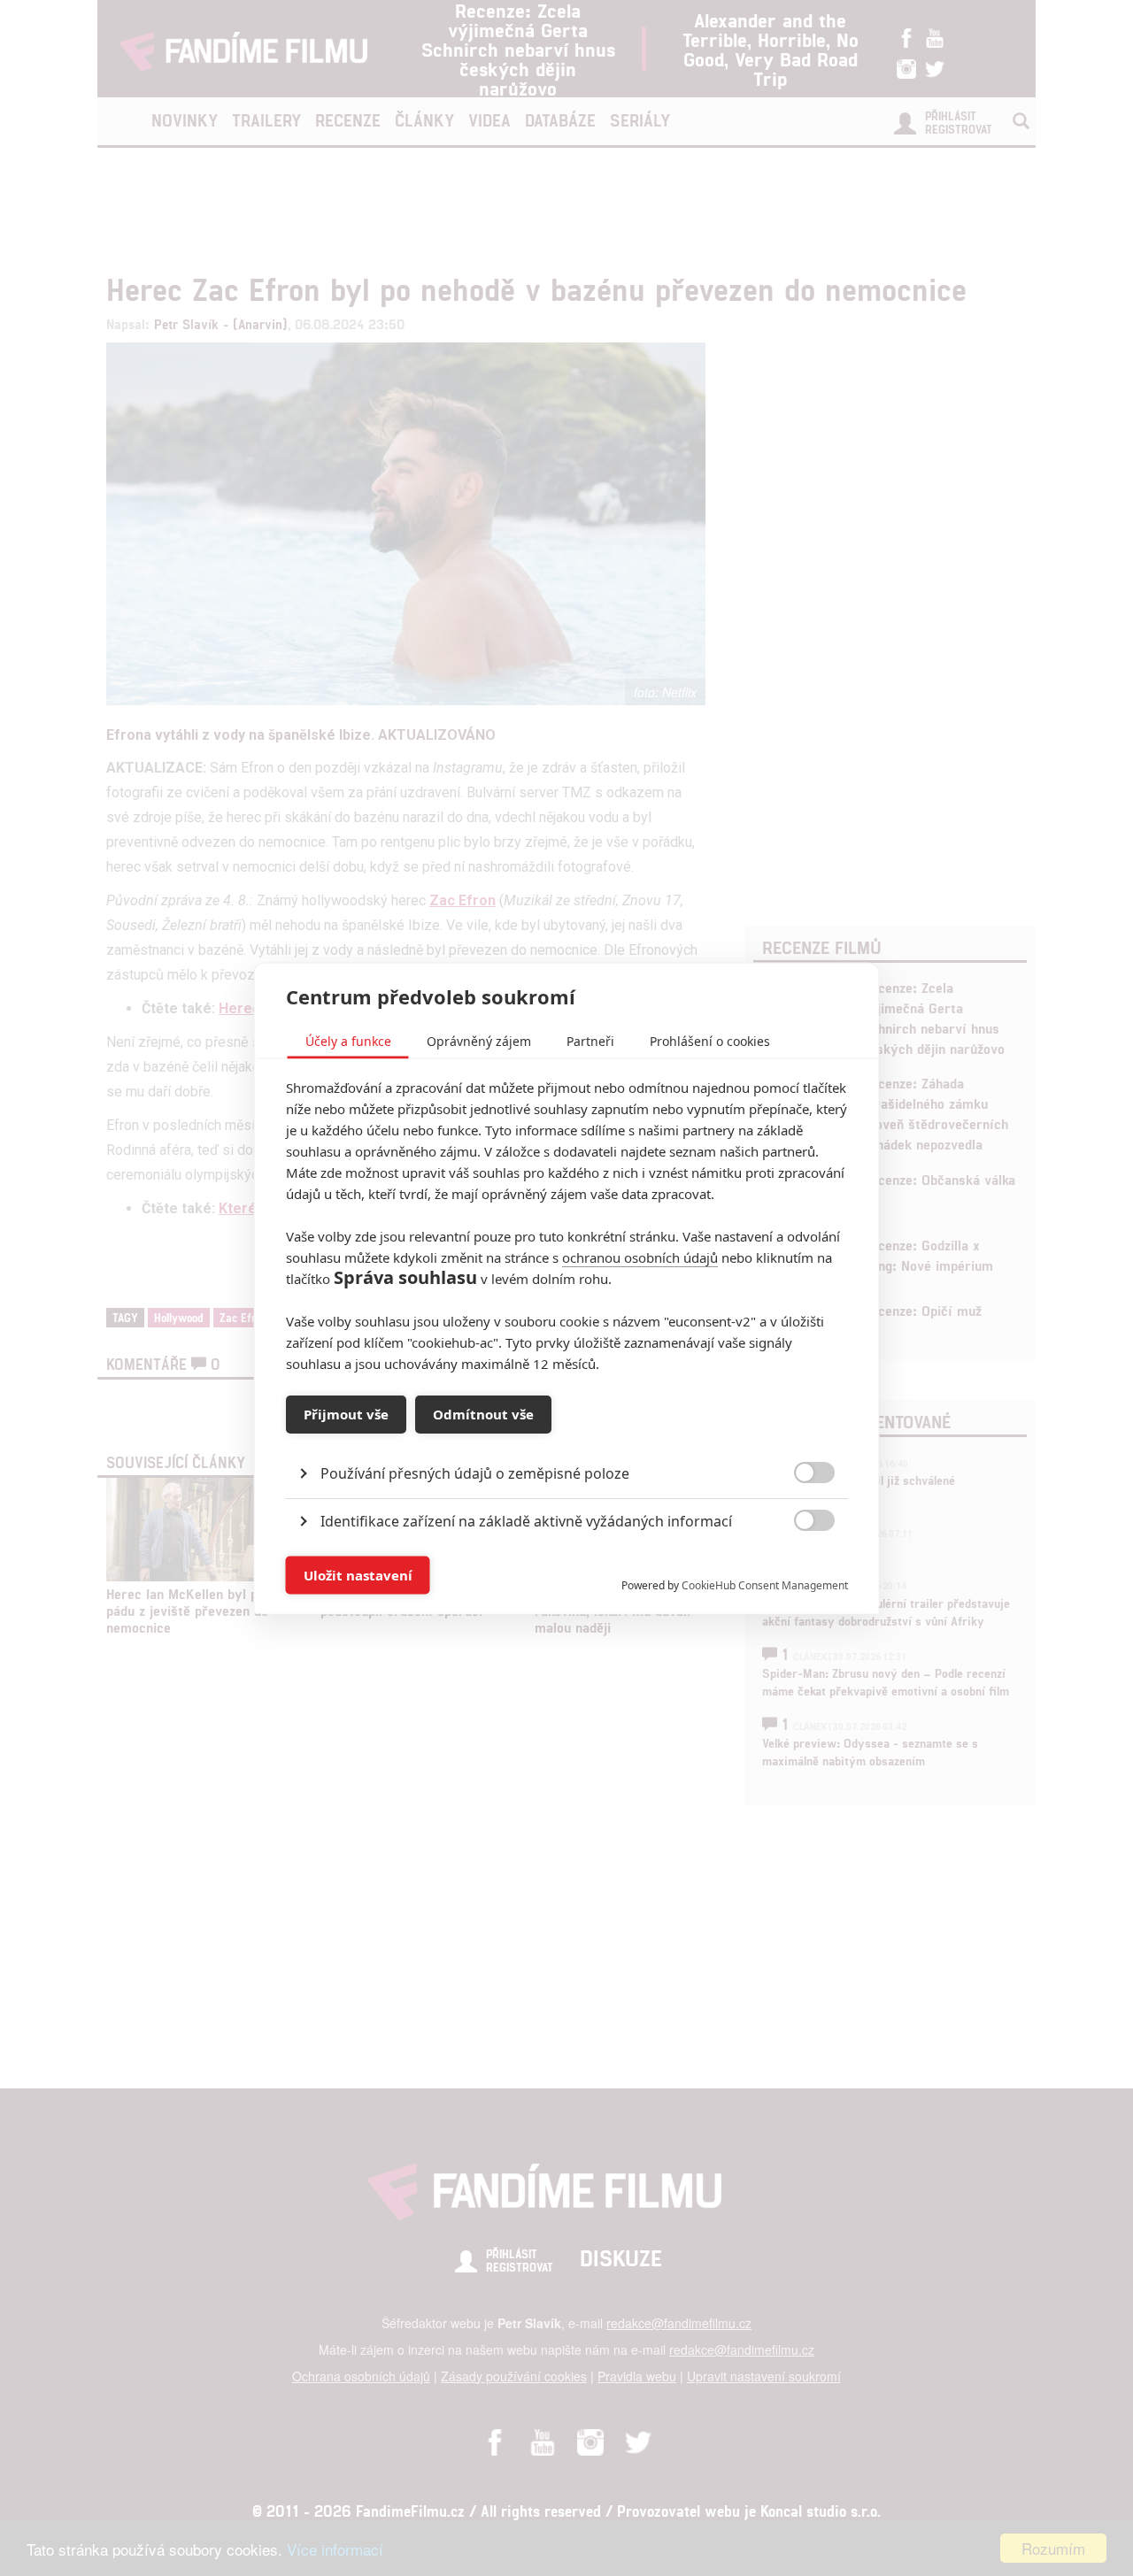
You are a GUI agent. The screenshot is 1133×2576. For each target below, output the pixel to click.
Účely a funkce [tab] (348, 1040)
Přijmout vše (346, 1414)
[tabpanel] (567, 1432)
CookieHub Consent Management (765, 1584)
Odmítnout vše (483, 1414)
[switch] (800, 1566)
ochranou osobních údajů (640, 1257)
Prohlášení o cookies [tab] (710, 1040)
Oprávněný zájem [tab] (479, 1040)
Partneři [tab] (590, 1040)
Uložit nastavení (358, 1575)
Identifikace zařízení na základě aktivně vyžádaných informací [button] (526, 1520)
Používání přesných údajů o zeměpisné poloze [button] (475, 1473)
